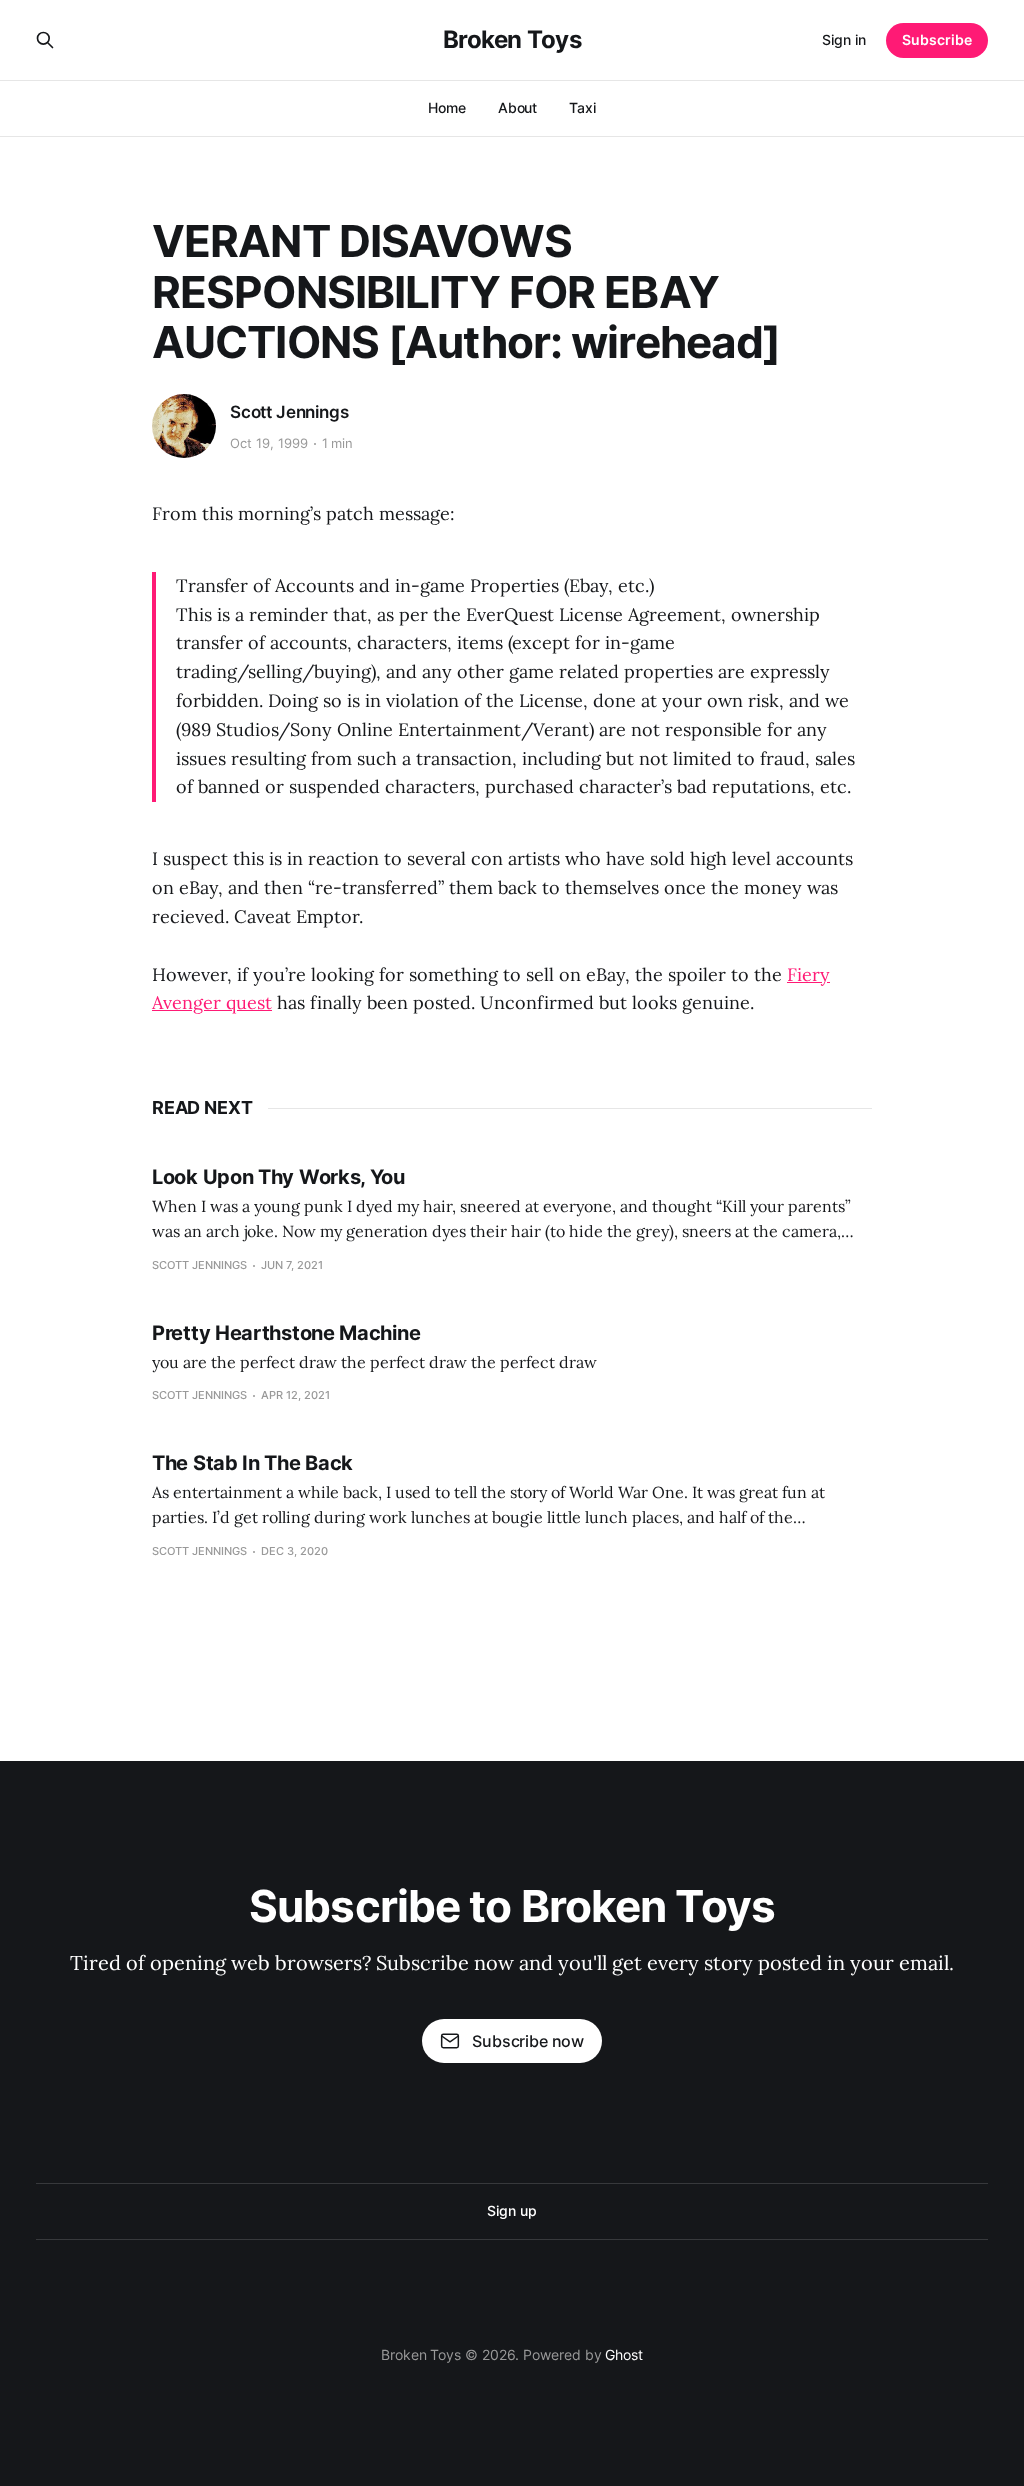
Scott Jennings (289, 412)
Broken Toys (512, 40)
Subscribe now (528, 2041)
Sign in (844, 39)
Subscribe (937, 39)
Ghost (624, 2354)
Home (447, 107)
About (518, 107)
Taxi (582, 107)
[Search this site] (45, 40)
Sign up (511, 2210)
